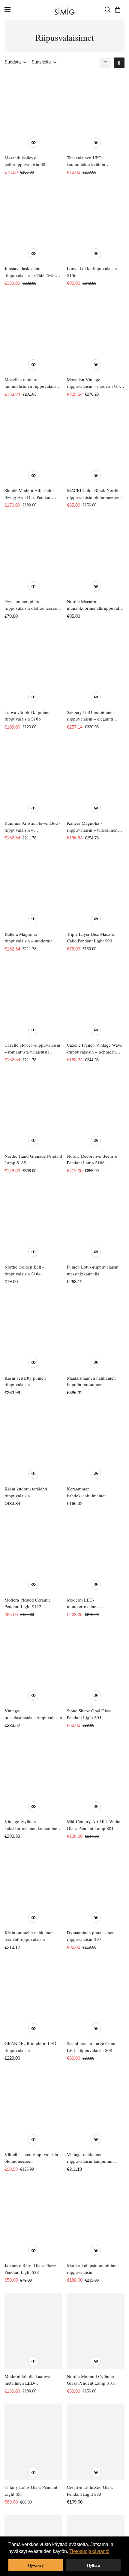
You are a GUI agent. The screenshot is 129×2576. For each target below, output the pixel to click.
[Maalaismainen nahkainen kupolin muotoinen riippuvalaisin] (96, 1333)
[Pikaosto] (33, 143)
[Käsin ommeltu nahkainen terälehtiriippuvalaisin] (33, 1887)
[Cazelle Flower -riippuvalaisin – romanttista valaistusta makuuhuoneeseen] (33, 1000)
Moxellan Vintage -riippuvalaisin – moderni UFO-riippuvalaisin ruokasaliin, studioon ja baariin (96, 383)
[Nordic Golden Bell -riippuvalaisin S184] (33, 1222)
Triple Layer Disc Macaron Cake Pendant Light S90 (92, 937)
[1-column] (105, 63)
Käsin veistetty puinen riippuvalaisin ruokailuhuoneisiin (25, 1381)
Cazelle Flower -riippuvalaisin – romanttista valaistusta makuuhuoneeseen (32, 1048)
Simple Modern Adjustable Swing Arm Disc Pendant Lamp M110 (30, 494)
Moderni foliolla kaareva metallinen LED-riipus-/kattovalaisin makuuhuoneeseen (27, 2380)
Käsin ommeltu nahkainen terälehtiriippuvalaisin (29, 1936)
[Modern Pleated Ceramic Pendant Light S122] (33, 1555)
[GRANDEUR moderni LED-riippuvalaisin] (33, 1998)
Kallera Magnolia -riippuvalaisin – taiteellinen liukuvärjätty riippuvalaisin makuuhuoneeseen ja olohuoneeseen (92, 827)
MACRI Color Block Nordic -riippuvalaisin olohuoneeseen (94, 494)
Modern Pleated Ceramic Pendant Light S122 (28, 1603)
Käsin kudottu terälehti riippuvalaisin (26, 1492)
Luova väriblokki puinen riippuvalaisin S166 (28, 716)
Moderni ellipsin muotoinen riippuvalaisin (93, 2269)
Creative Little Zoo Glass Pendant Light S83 (90, 2491)
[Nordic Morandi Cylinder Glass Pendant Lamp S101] (96, 2331)
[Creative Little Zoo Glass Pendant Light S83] (96, 2442)
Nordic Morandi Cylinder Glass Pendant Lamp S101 (91, 2380)
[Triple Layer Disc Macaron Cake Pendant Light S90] (96, 889)
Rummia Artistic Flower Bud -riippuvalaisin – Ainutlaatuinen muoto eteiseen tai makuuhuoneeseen (33, 827)
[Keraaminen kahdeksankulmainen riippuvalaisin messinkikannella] (96, 1443)
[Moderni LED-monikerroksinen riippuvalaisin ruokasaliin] (96, 1555)
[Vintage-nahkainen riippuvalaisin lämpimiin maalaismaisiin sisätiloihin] (96, 2109)
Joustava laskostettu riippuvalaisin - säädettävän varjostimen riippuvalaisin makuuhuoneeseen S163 (30, 272)
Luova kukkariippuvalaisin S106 (92, 272)
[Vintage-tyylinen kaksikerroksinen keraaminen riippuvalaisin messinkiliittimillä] (33, 1776)
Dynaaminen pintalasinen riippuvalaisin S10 (91, 1936)
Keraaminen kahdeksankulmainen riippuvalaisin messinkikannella (87, 1492)
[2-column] (119, 63)
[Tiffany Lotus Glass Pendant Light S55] (33, 2442)
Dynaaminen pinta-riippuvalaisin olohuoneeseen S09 (32, 605)
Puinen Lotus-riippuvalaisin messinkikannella (93, 1270)
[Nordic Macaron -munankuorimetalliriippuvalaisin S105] (96, 556)
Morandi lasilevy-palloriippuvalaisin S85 (26, 161)
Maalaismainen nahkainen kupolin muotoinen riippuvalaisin (91, 1381)
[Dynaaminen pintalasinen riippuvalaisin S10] (96, 1887)
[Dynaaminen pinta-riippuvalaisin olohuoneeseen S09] (33, 556)
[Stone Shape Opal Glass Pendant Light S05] (96, 1665)
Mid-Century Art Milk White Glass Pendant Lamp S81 (94, 1825)
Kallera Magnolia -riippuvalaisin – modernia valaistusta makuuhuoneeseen (32, 938)
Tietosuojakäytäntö (89, 2551)
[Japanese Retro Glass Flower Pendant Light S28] (33, 2220)
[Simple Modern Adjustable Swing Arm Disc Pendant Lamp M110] (33, 445)
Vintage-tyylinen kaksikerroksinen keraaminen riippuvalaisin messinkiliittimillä (32, 1825)
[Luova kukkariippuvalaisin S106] (96, 223)
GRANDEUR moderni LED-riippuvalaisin (31, 2047)
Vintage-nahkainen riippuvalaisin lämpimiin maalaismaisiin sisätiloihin (91, 2158)
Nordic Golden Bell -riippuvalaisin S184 (24, 1270)
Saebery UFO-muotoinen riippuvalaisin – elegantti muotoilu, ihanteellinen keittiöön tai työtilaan (90, 716)
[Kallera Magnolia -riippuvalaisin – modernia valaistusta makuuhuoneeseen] (33, 889)
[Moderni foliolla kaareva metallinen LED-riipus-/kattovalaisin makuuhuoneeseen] (33, 2331)
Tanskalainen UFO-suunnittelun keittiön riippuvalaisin (86, 161)
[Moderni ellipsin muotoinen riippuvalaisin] (96, 2220)
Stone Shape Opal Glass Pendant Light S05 (89, 1714)
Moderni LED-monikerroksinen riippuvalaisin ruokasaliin (91, 1603)
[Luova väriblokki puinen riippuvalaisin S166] (33, 667)
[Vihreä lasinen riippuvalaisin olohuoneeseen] (33, 2109)
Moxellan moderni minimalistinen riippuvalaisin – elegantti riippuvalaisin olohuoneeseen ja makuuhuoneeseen (32, 383)
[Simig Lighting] (65, 10)
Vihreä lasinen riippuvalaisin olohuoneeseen (31, 2158)
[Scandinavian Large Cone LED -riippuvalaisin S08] (96, 1998)
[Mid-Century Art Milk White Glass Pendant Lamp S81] (96, 1776)
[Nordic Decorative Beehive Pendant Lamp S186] (96, 1111)
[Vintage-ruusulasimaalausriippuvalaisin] (33, 1665)
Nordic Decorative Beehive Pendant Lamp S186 (92, 1159)
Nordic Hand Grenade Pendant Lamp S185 (33, 1159)
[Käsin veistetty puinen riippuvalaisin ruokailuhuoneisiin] (33, 1333)
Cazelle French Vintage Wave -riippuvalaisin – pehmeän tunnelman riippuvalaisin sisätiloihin (94, 1048)
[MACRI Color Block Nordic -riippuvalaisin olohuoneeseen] (96, 445)
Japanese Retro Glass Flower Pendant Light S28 (31, 2269)
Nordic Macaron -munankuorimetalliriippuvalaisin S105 (96, 605)
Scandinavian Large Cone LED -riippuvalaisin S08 (91, 2047)
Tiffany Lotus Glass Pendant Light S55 (31, 2491)
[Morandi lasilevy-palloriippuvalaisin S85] (33, 112)
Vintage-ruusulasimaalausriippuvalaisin (33, 1714)
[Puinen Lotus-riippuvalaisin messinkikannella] (96, 1222)
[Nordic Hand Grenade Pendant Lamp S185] (33, 1111)
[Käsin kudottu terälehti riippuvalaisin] (33, 1443)
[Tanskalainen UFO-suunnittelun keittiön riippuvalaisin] (96, 112)
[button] (118, 10)
